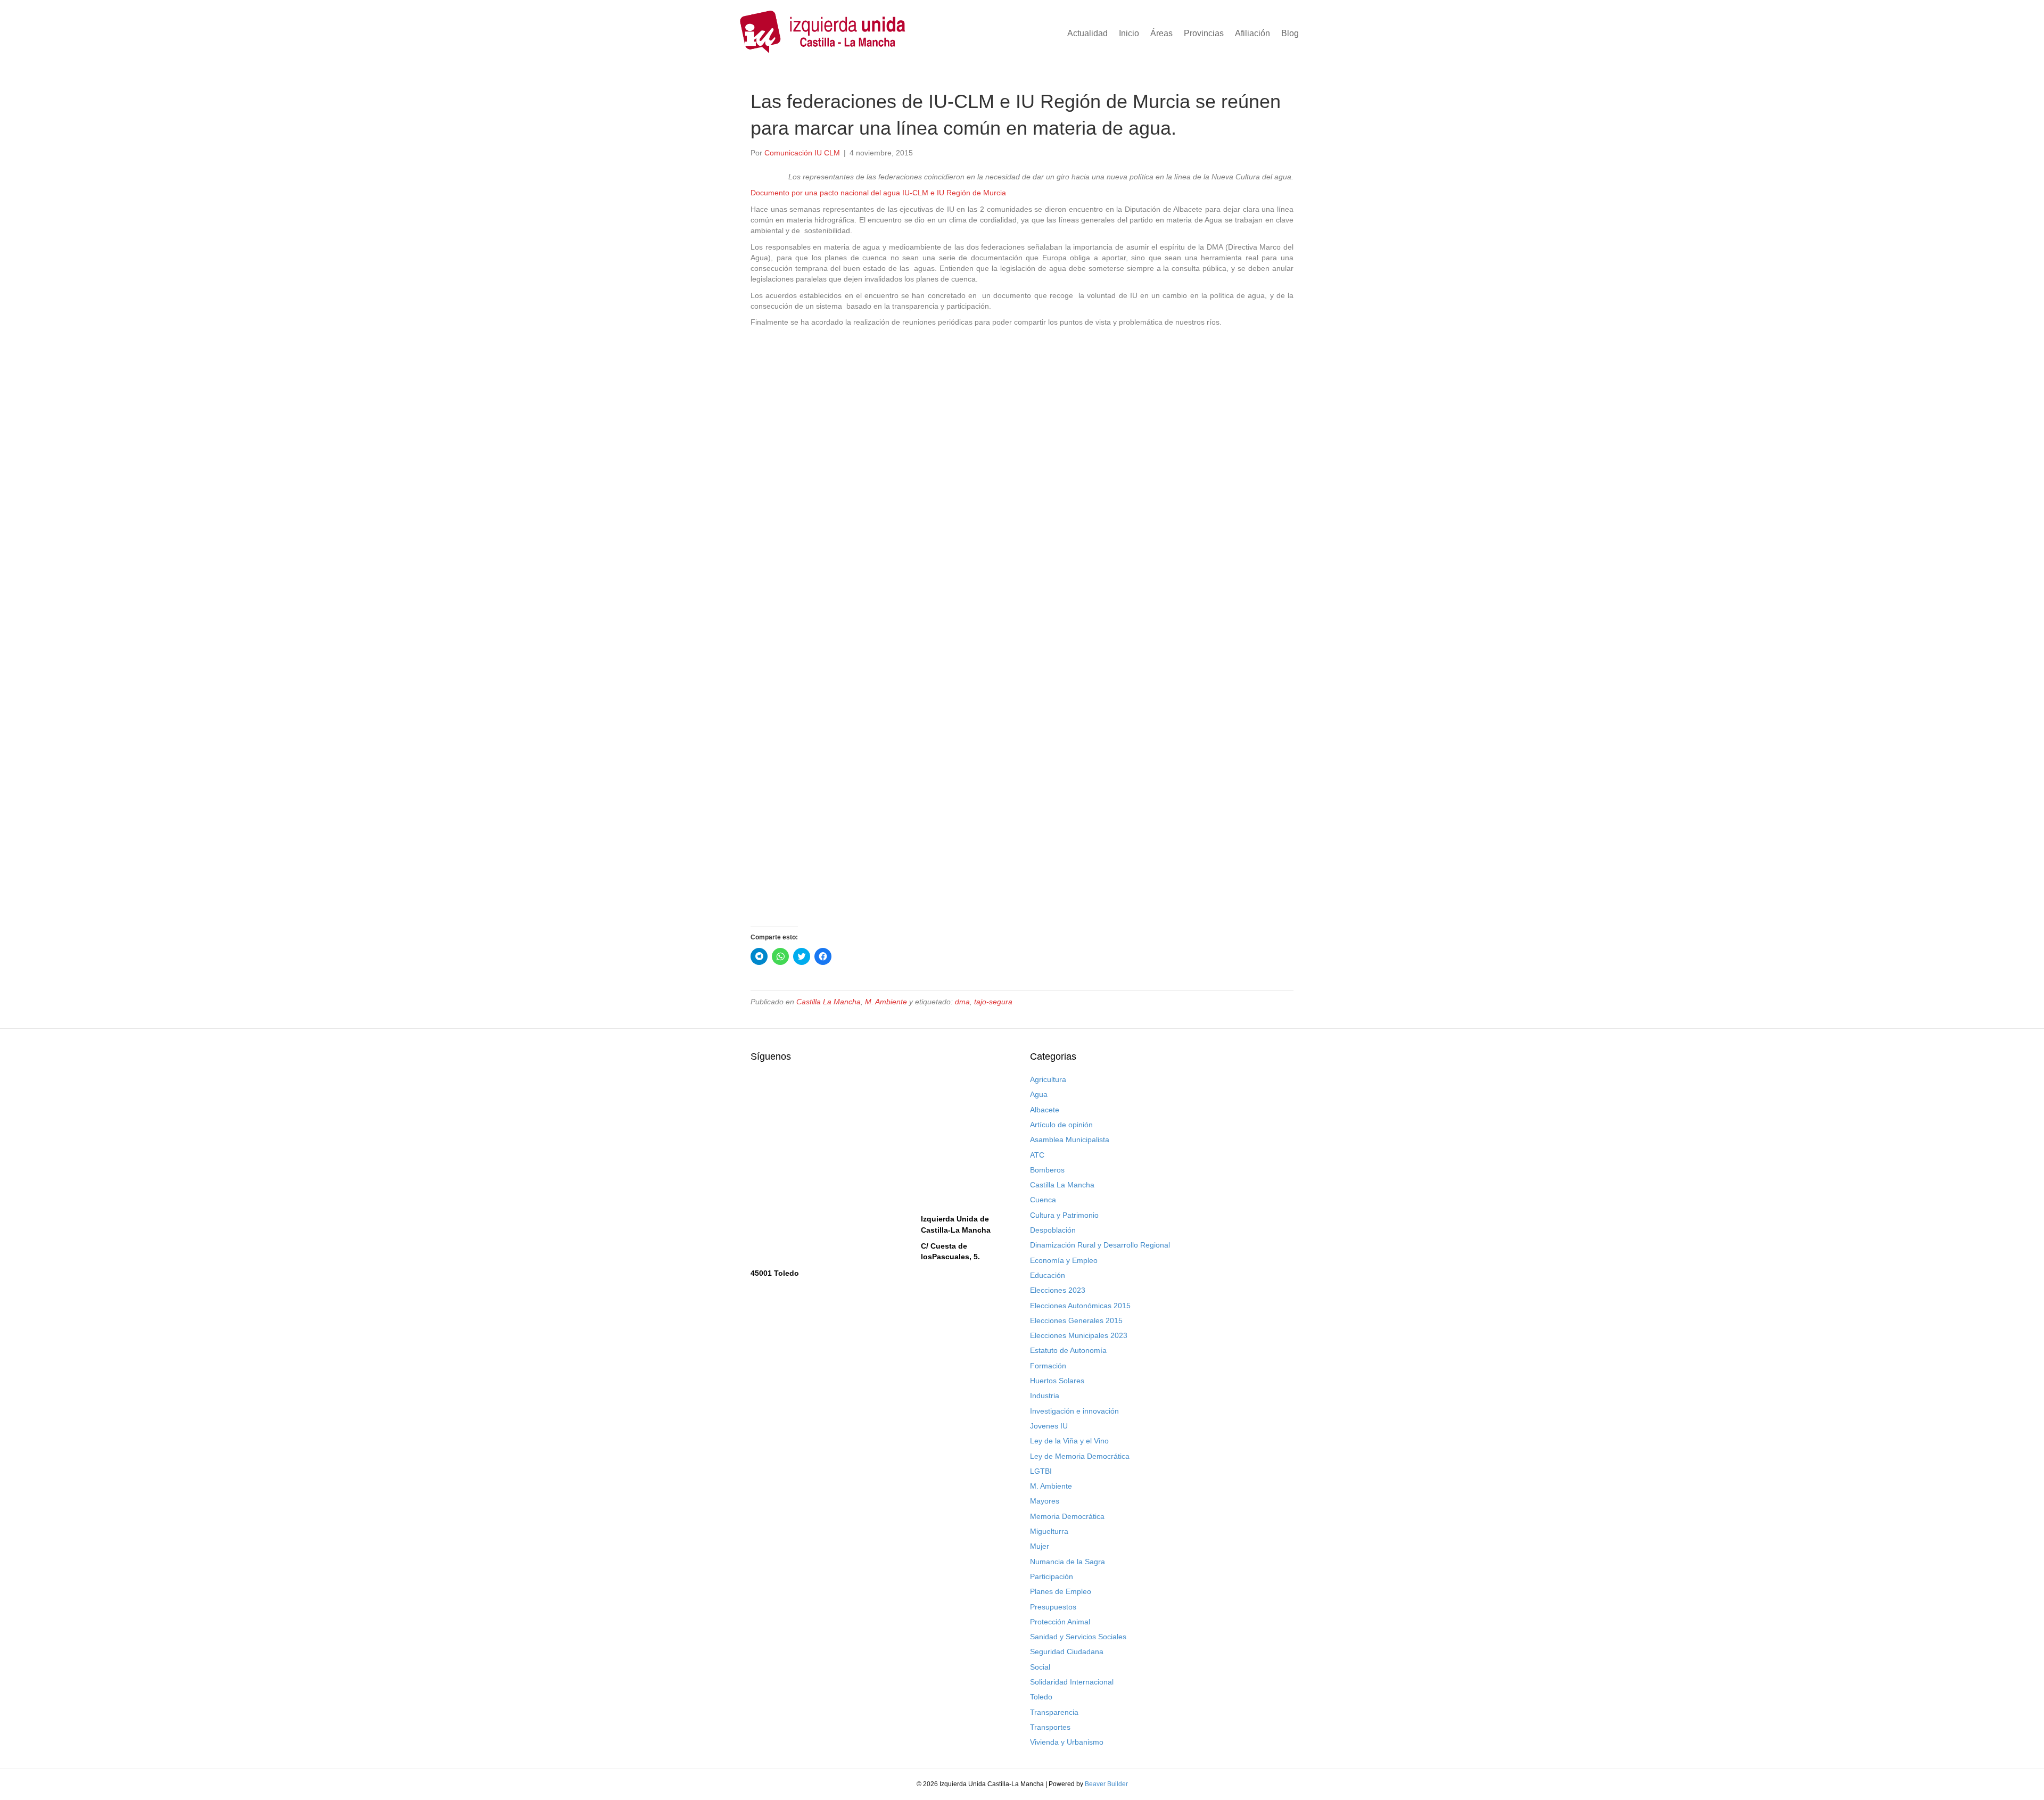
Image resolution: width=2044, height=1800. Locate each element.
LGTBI (1041, 1471)
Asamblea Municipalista (1070, 1140)
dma (962, 1002)
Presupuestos (1053, 1607)
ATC (1037, 1155)
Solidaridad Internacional (1072, 1682)
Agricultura (1048, 1079)
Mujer (1040, 1546)
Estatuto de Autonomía (1068, 1350)
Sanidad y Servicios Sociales (1078, 1637)
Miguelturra (1049, 1531)
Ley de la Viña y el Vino (1069, 1441)
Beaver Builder (1106, 1784)
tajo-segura (993, 1002)
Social (1040, 1667)
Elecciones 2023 (1058, 1290)
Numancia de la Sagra (1068, 1562)
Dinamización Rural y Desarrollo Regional (1100, 1245)
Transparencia (1054, 1712)
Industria (1045, 1396)
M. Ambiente (886, 1002)
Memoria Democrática (1067, 1516)
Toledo (1041, 1697)
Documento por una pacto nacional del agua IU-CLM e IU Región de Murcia (878, 193)
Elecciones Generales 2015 (1076, 1320)
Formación (1048, 1366)
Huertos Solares (1057, 1381)
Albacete (1045, 1110)
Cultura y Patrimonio (1064, 1215)
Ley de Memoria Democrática (1080, 1456)
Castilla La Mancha (829, 1002)
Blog (1290, 33)
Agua (1039, 1094)
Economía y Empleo (1064, 1260)
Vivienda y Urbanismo (1067, 1742)
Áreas (1161, 33)
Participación (1052, 1576)
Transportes (1050, 1727)
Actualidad (1087, 33)
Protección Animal (1060, 1622)
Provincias (1204, 33)
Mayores (1045, 1501)
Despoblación (1053, 1230)
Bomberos (1047, 1170)
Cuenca (1043, 1200)
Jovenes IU (1049, 1426)
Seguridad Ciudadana (1067, 1652)
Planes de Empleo (1061, 1591)
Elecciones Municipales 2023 (1079, 1335)
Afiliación (1252, 33)
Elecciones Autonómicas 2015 (1080, 1306)
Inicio (1129, 33)
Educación (1048, 1275)
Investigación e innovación (1074, 1411)
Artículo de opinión (1061, 1125)
